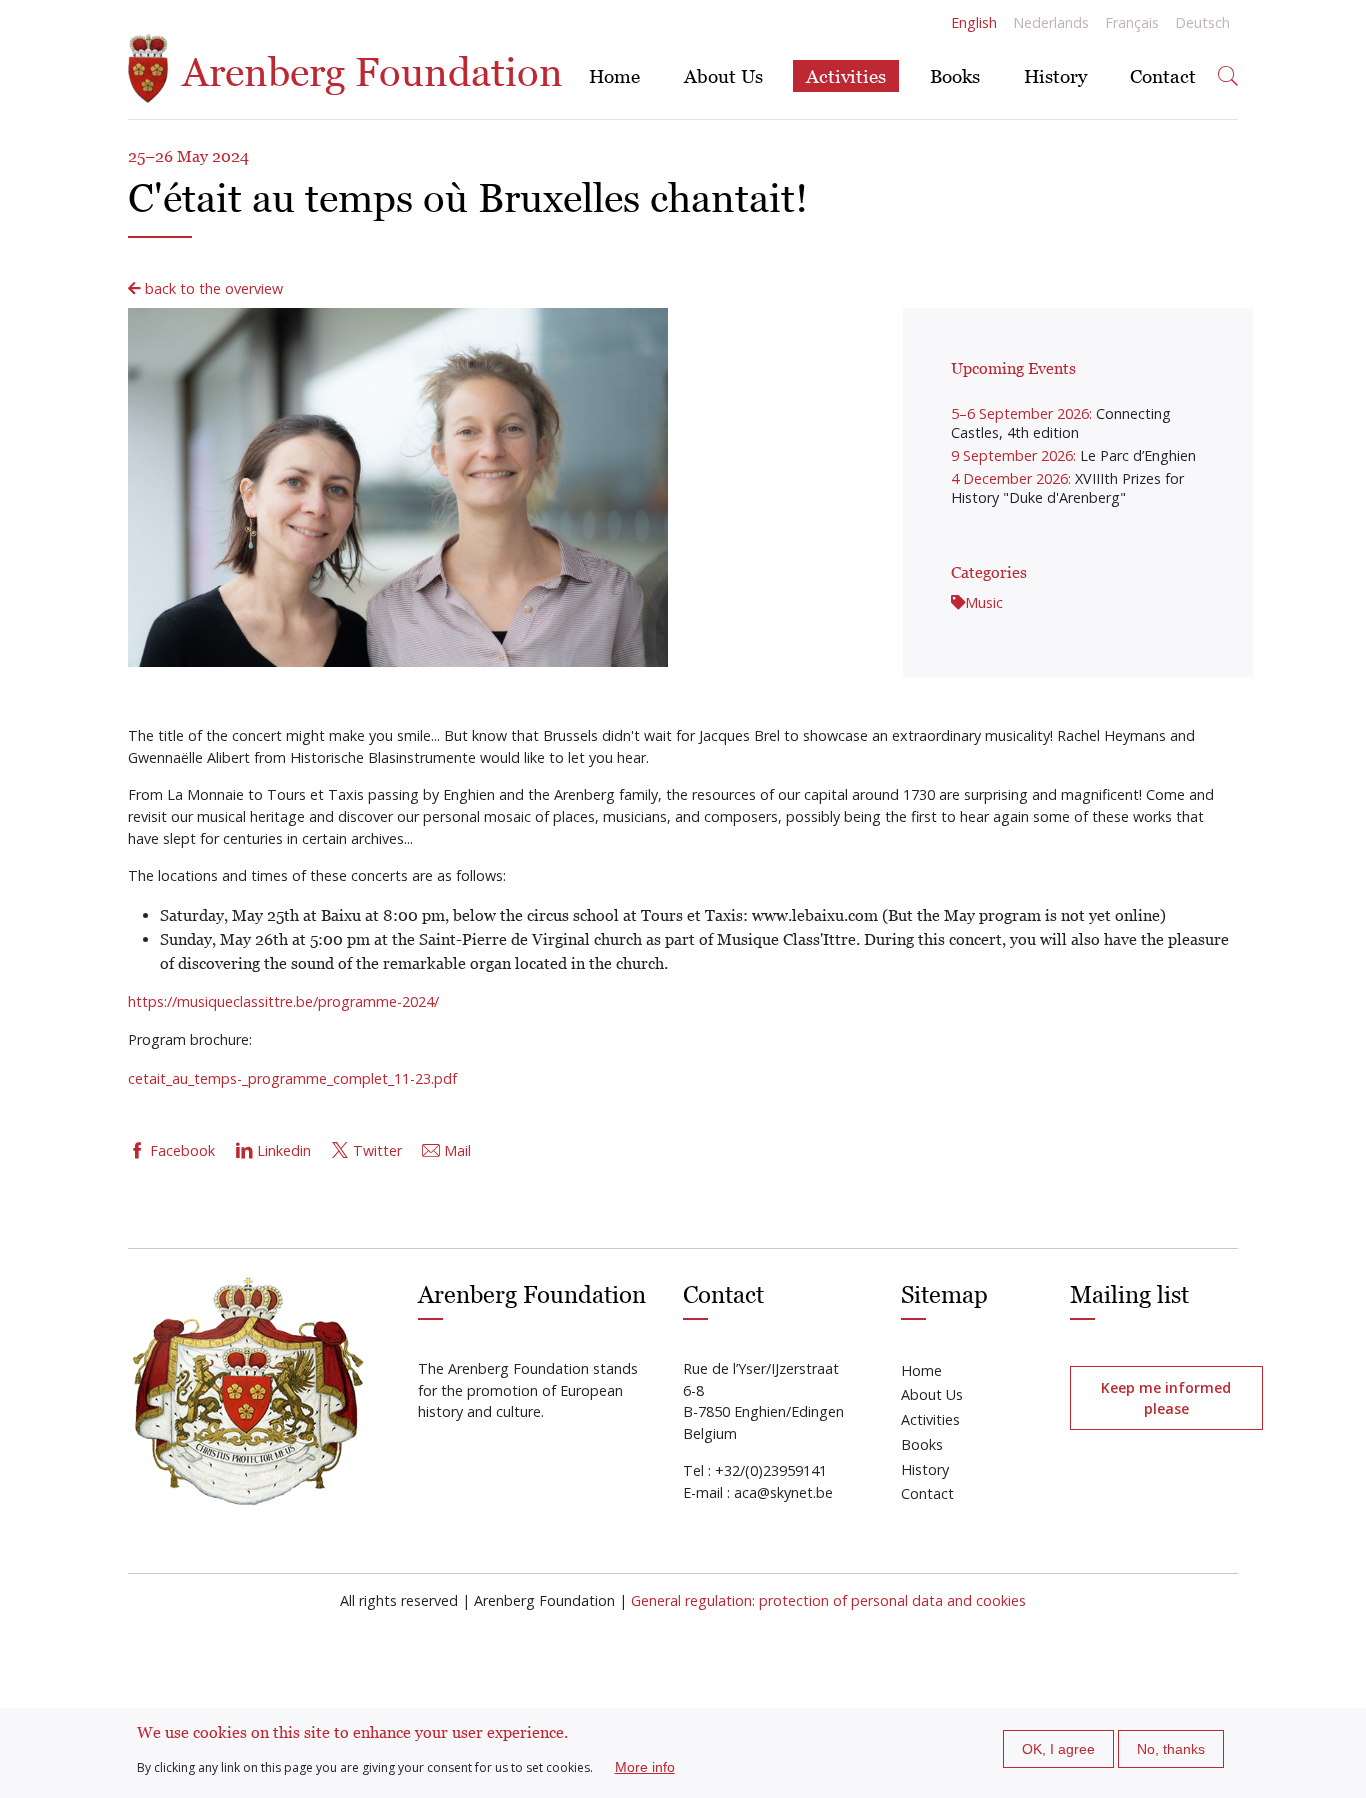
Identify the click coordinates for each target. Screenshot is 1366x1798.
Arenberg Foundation (367, 72)
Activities (846, 75)
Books (955, 75)
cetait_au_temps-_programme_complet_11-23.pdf (292, 1078)
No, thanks (1171, 1749)
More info (645, 1766)
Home (614, 75)
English (974, 22)
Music (984, 602)
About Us (723, 75)
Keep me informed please (1166, 1398)
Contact (1163, 75)
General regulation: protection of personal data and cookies (828, 1600)
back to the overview (212, 288)
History (1055, 75)
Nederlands (1051, 22)
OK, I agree (1058, 1749)
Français (1132, 22)
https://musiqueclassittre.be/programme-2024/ (283, 1001)
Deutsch (1202, 22)
